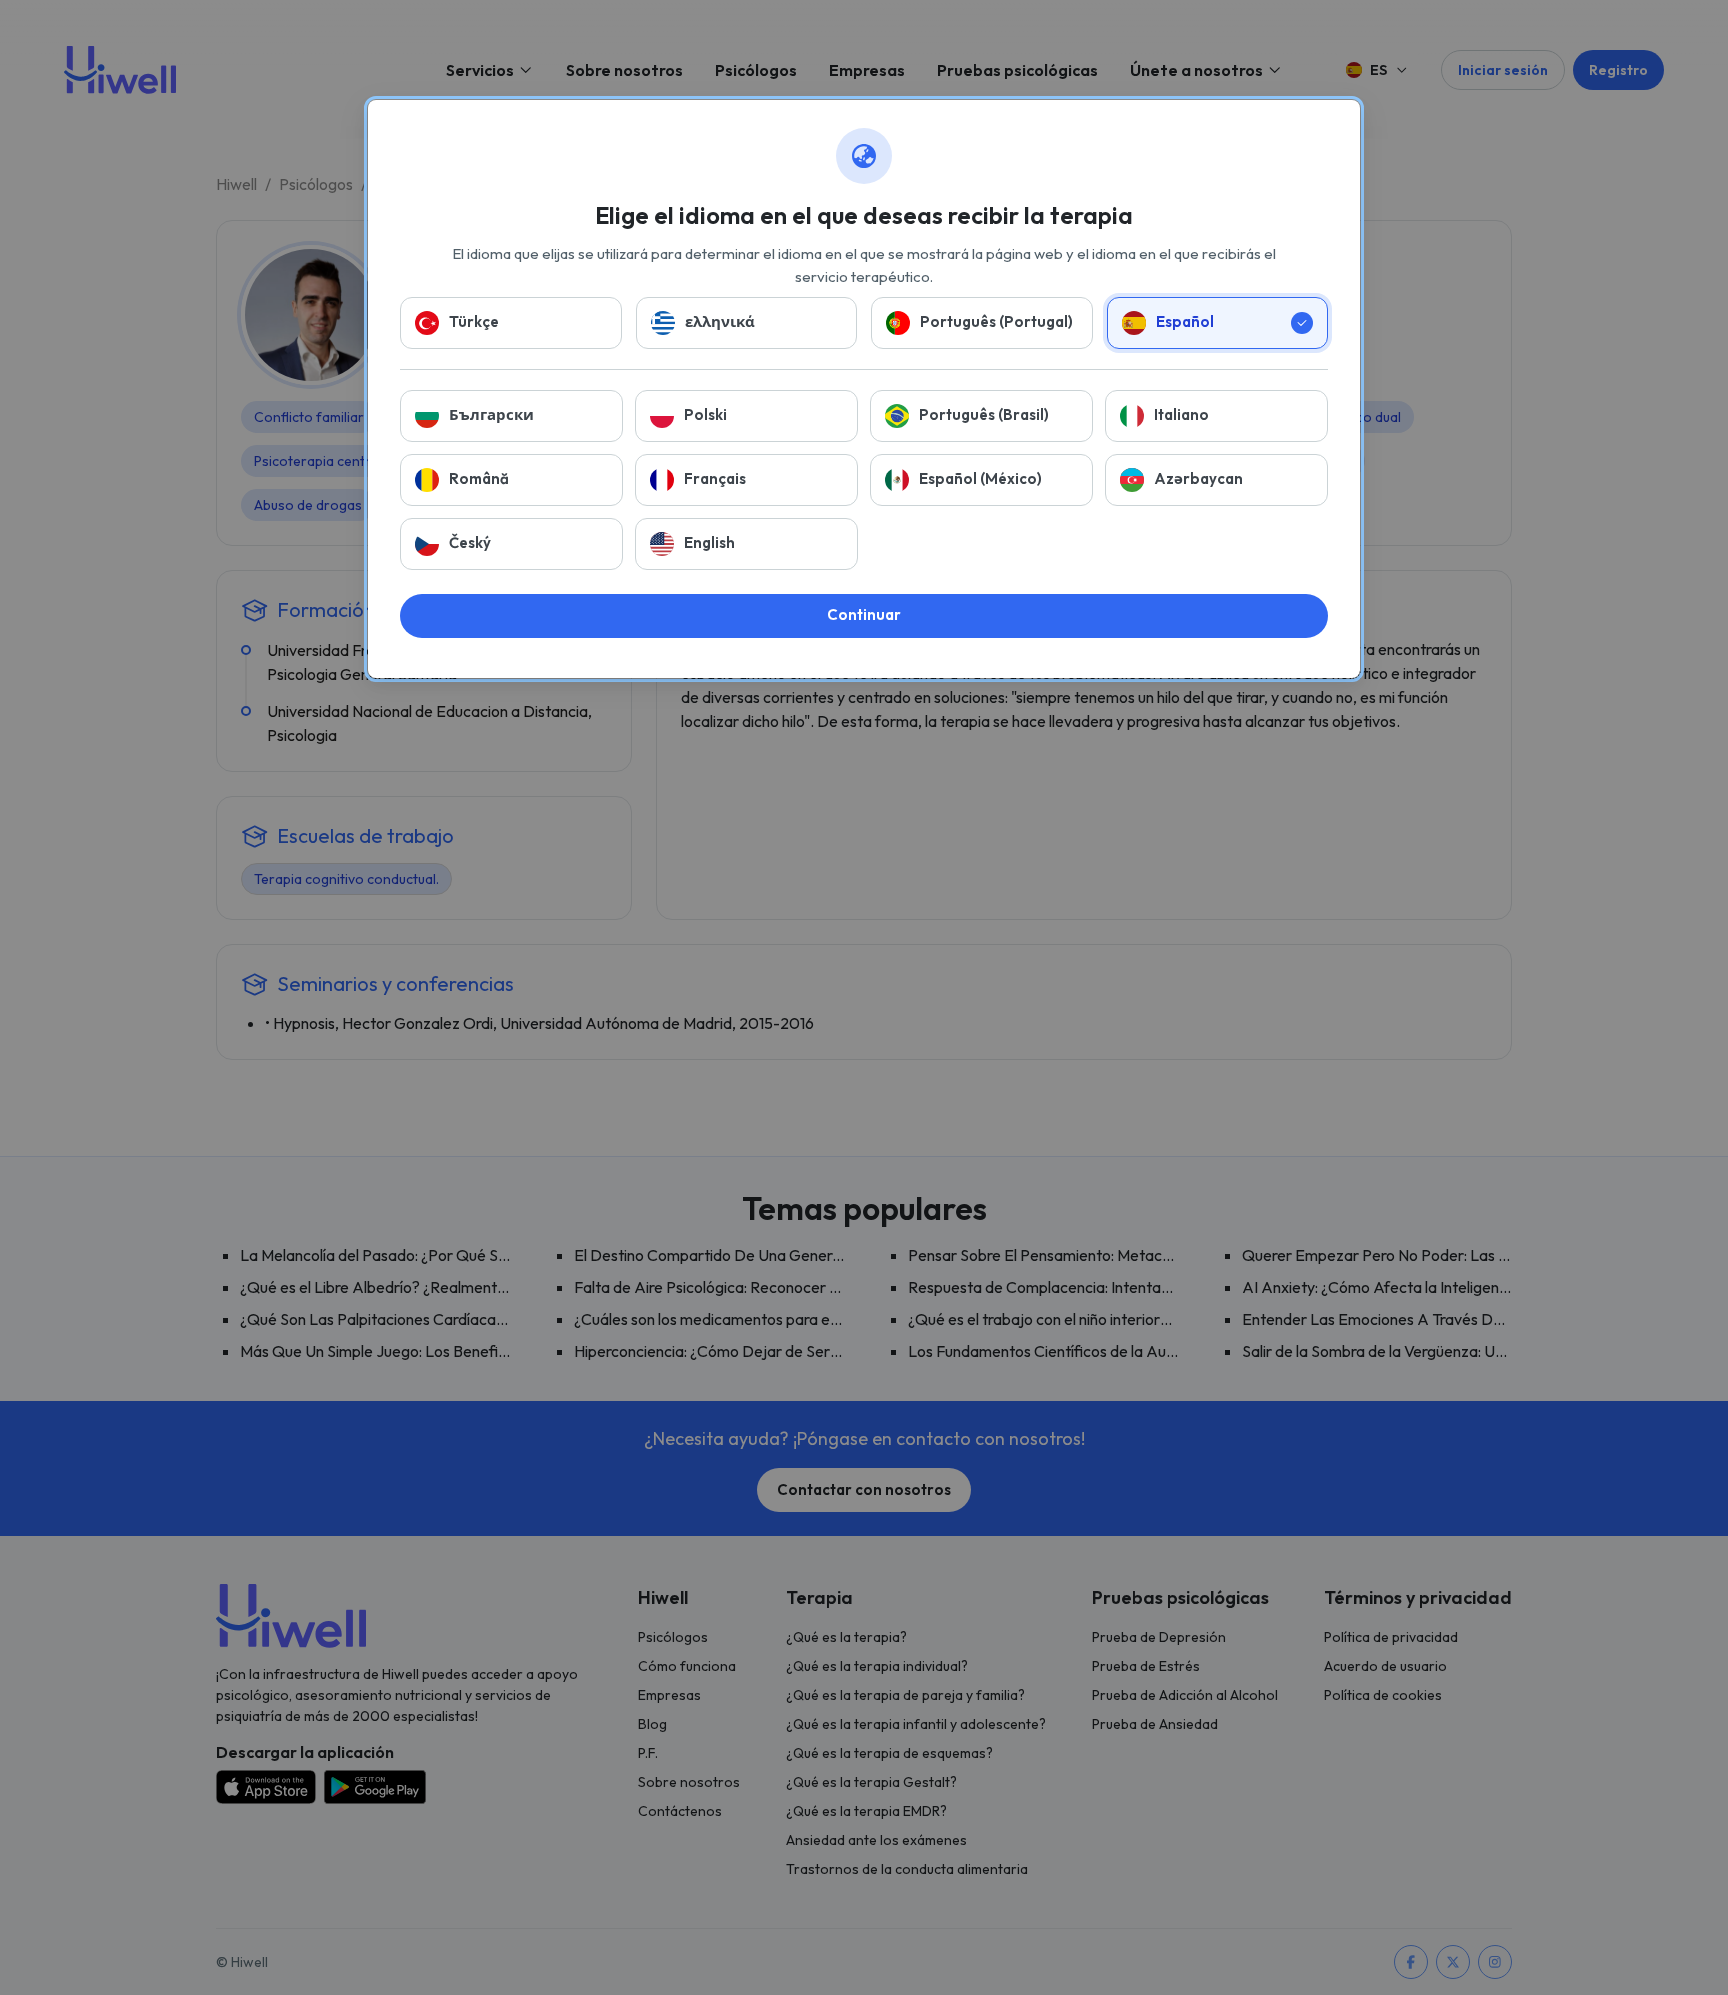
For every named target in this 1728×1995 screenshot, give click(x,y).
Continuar (864, 614)
